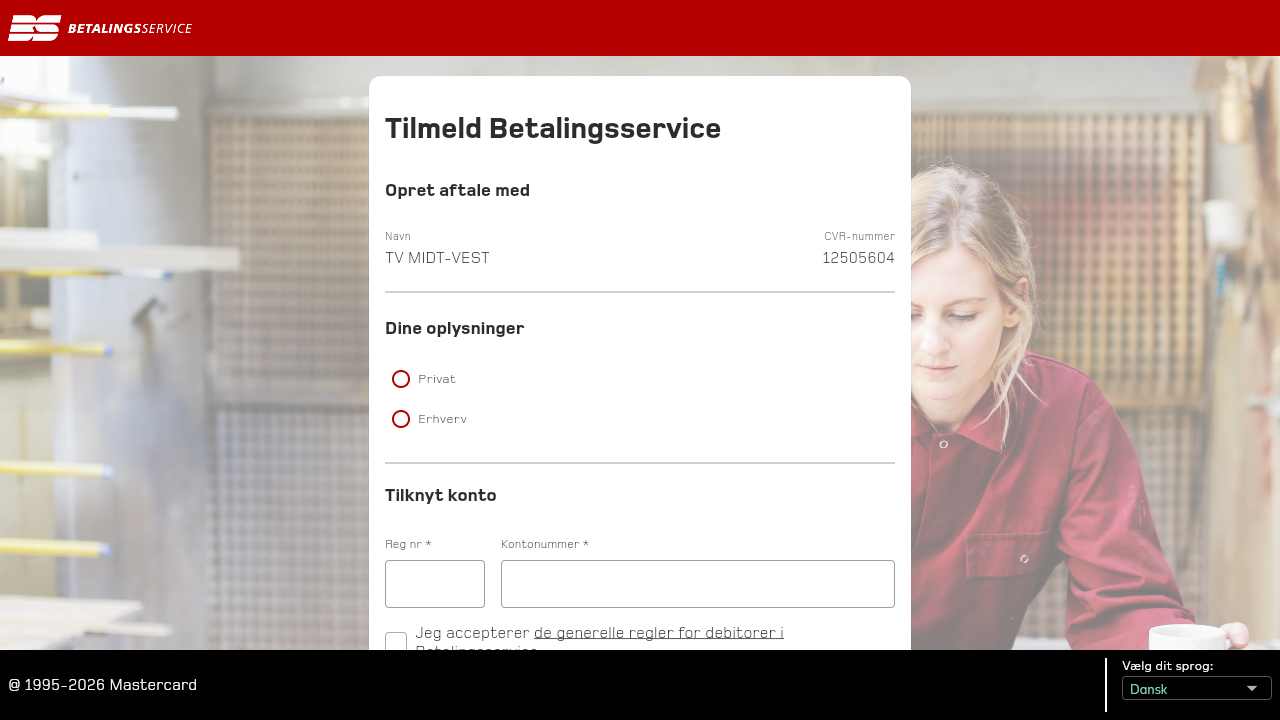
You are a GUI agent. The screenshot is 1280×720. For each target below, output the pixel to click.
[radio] (640, 379)
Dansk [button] (1142, 684)
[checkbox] (396, 641)
